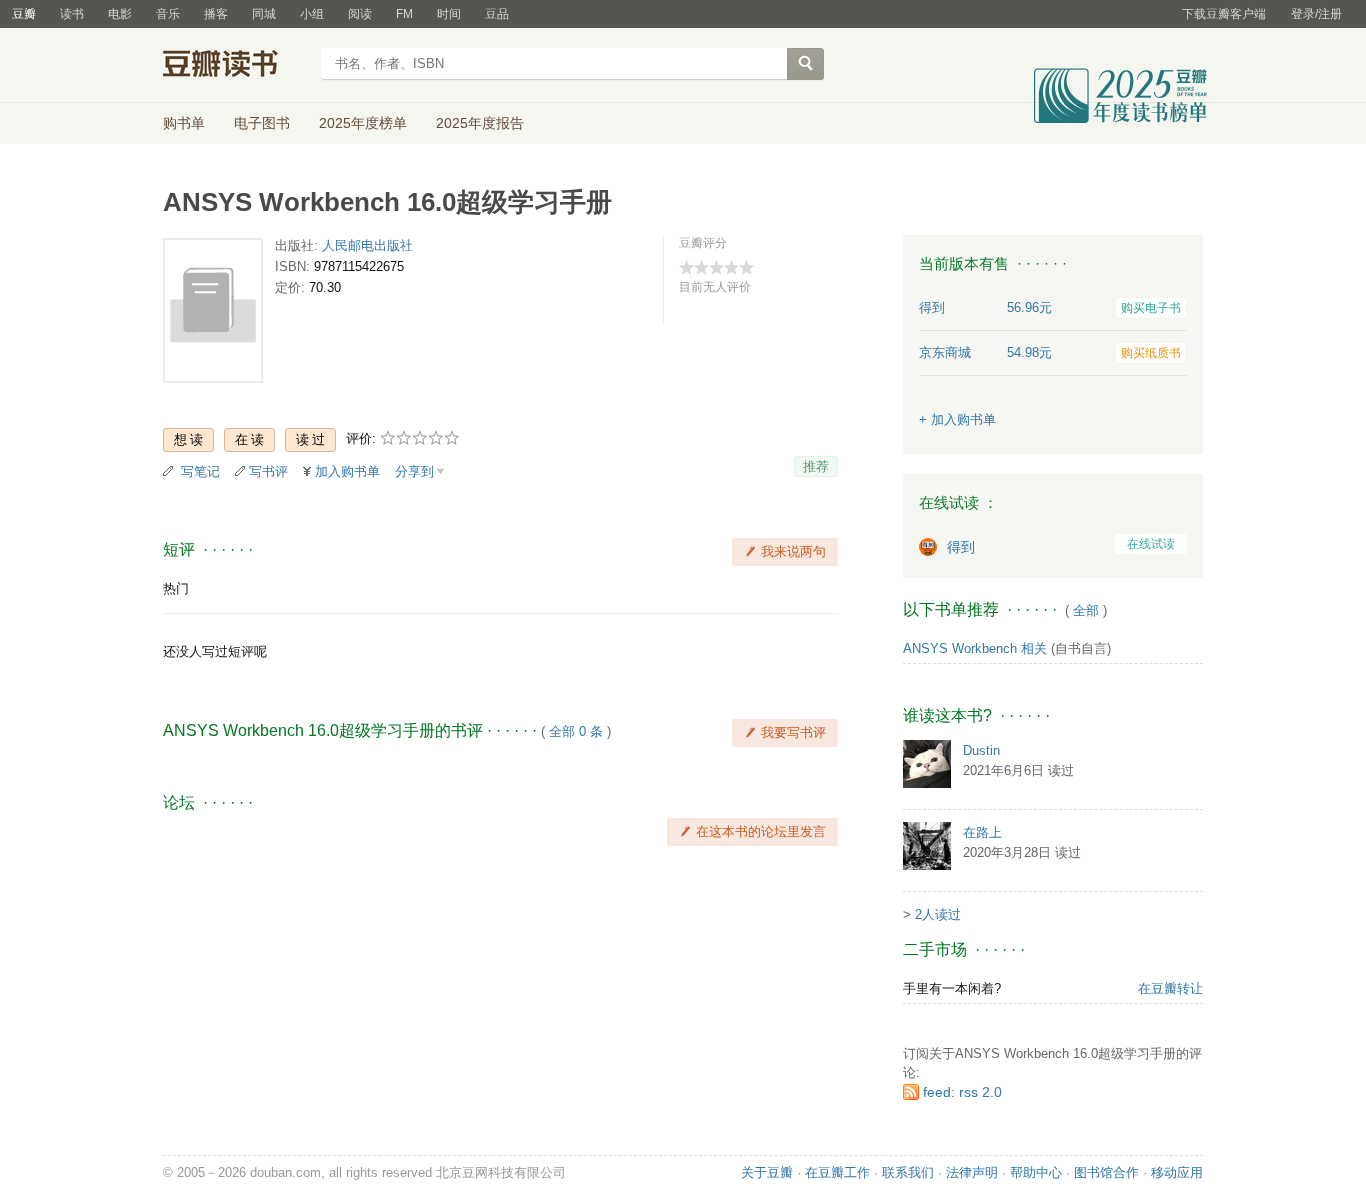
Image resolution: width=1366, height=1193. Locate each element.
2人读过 (938, 914)
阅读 (360, 14)
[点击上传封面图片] (213, 314)
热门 (176, 588)
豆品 (497, 14)
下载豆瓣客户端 (1224, 14)
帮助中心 (1036, 1172)
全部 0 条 (576, 731)
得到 (961, 547)
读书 (72, 14)
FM (404, 14)
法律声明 (972, 1172)
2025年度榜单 (363, 123)
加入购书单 (347, 471)
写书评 (268, 471)
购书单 (184, 123)
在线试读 (1151, 544)
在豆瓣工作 (837, 1172)
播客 (216, 14)
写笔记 (200, 471)
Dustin (981, 750)
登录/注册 (1316, 14)
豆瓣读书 (235, 66)
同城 (264, 14)
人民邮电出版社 (367, 245)
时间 (449, 14)
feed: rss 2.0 (962, 1092)
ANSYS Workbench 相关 (975, 648)
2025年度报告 (480, 123)
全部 (1086, 610)
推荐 (816, 466)
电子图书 (262, 123)
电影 (120, 14)
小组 (312, 14)
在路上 (982, 832)
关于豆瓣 (767, 1172)
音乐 (168, 14)
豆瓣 (24, 14)
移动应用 (1177, 1172)
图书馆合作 (1106, 1172)
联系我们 (908, 1172)
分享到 (414, 471)
